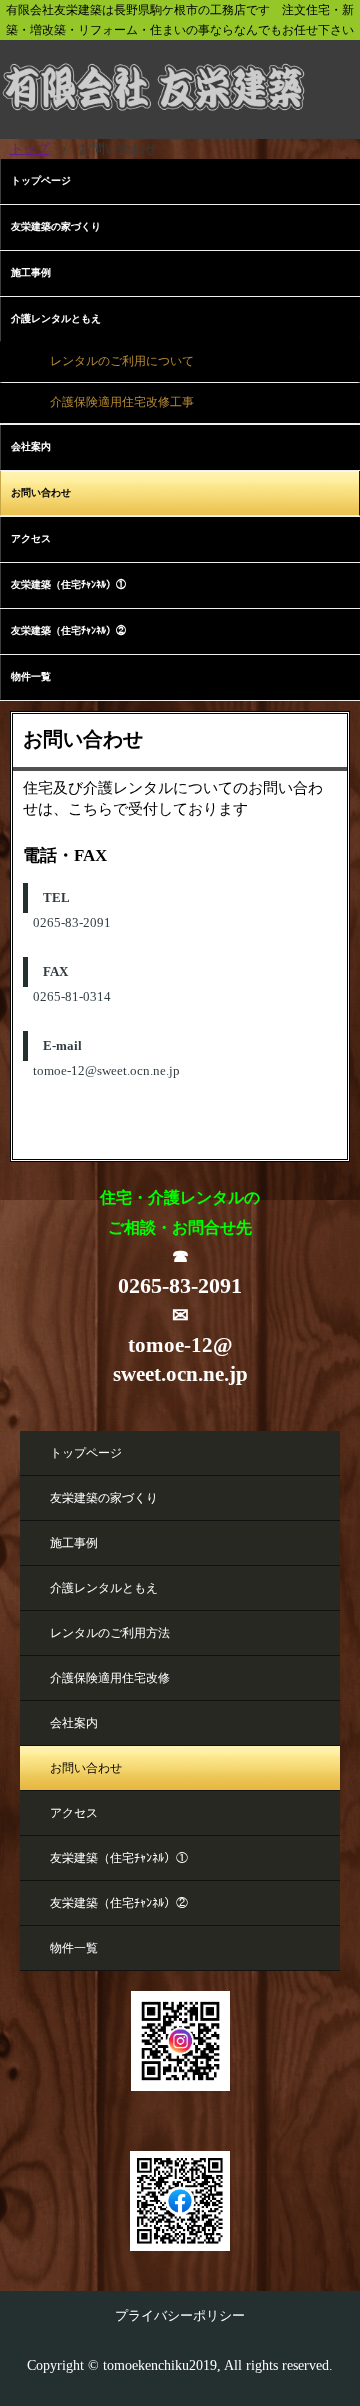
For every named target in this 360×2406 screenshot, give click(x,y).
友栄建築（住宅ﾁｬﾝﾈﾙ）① (68, 584)
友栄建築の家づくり (56, 226)
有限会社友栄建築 (180, 69)
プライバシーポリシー (180, 2315)
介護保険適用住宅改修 (110, 1678)
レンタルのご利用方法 (110, 1633)
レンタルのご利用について (122, 361)
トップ (29, 148)
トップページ (41, 180)
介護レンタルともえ (56, 318)
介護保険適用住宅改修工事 (122, 402)
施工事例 (31, 272)
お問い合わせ (41, 492)
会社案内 (31, 446)
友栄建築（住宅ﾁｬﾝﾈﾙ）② (68, 630)
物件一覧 (31, 676)
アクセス (31, 538)
